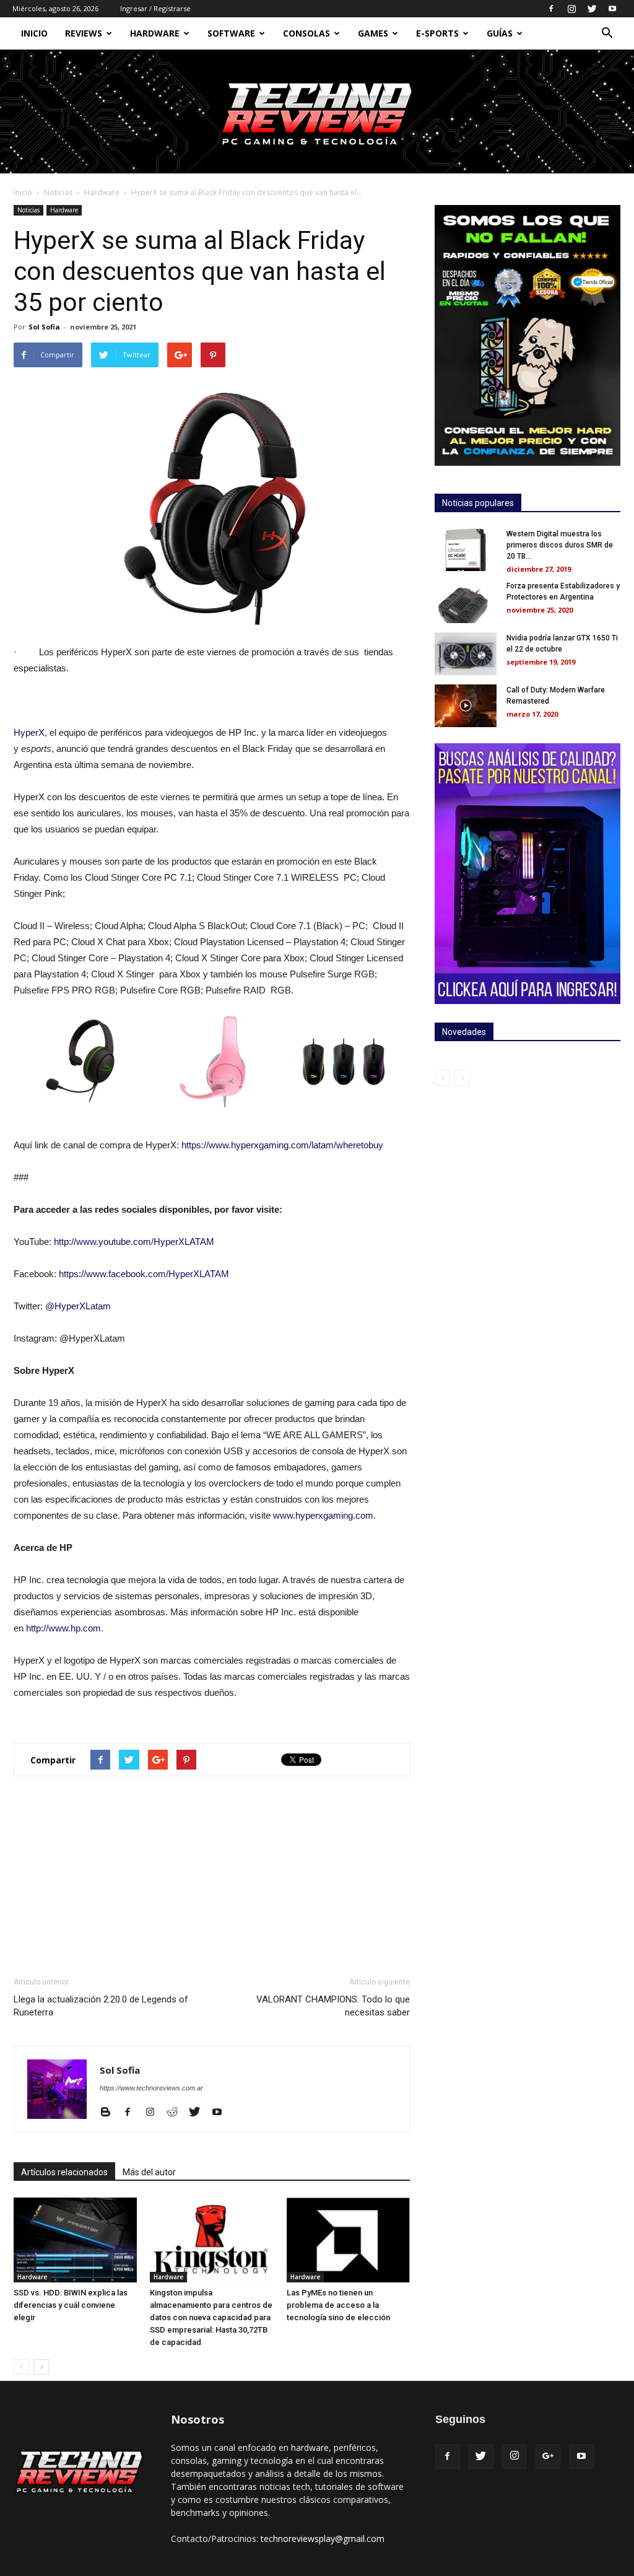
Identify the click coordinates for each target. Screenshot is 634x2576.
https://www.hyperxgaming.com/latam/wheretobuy (282, 1145)
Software (231, 33)
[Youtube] (612, 9)
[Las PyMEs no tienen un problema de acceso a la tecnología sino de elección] (348, 2240)
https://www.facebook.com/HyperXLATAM (144, 1274)
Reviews (84, 33)
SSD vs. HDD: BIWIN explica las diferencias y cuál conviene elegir (71, 2305)
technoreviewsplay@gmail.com (323, 2539)
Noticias (58, 192)
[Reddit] (177, 2113)
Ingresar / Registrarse (155, 8)
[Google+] (548, 2456)
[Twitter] (592, 9)
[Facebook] (551, 9)
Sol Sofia (44, 327)
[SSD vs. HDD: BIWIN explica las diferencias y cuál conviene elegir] (75, 2240)
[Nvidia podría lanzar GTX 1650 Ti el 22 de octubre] (466, 654)
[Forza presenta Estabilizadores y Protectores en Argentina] (466, 602)
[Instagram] (571, 9)
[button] (607, 34)
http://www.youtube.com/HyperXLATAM (134, 1242)
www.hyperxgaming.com (323, 1515)
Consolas (306, 33)
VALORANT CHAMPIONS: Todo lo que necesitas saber (333, 2006)
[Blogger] (110, 2113)
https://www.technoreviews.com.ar (151, 2088)
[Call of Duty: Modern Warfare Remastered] (466, 706)
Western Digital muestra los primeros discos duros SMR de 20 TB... (560, 545)
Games (373, 33)
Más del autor (149, 2172)
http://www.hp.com (63, 1628)
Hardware (155, 33)
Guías (500, 33)
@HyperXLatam (78, 1306)
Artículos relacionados (64, 2172)
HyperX (29, 732)
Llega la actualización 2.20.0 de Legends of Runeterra (101, 2006)
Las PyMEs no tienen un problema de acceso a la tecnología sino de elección (338, 2305)
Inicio (34, 33)
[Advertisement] (212, 1876)
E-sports (437, 33)
